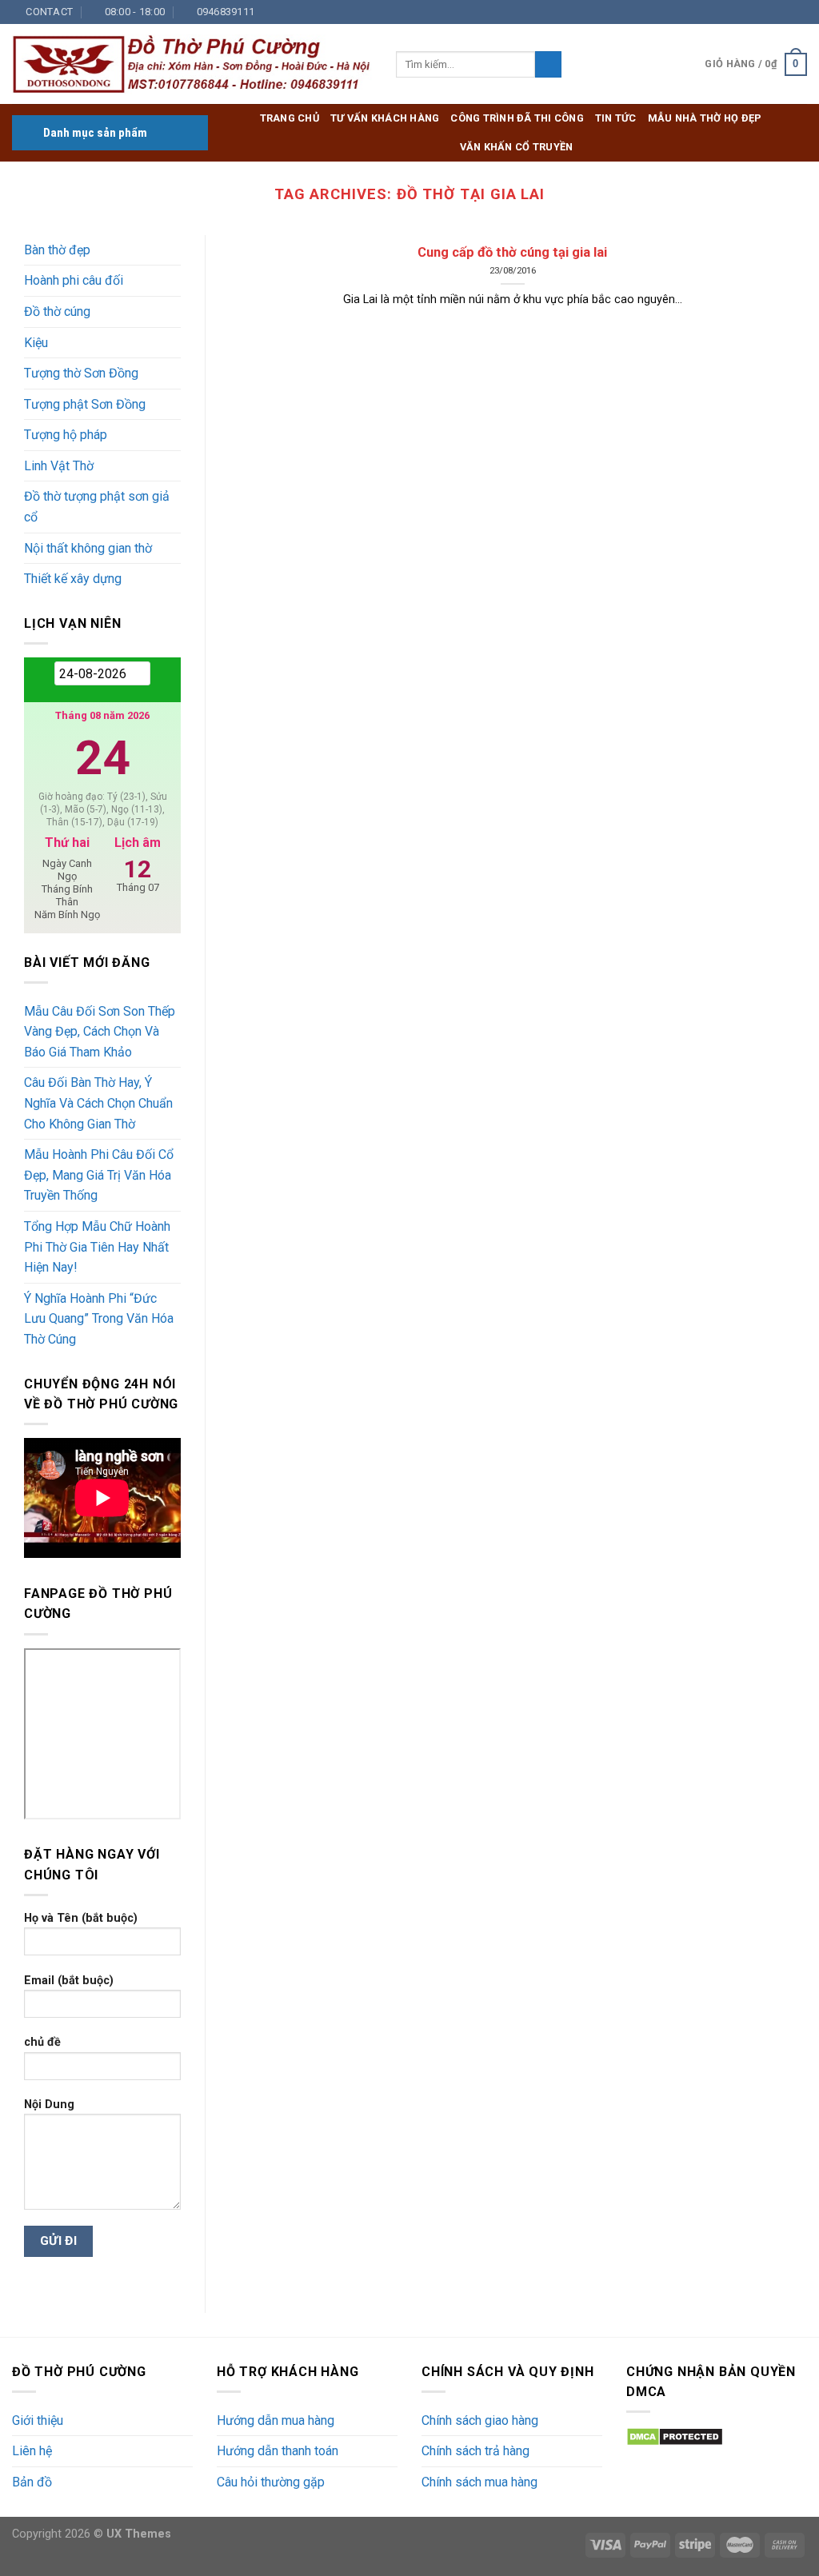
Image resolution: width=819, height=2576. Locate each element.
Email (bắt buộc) (69, 1981)
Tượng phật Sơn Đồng (85, 404)
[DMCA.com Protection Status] (675, 2436)
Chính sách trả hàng (475, 2451)
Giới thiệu (38, 2420)
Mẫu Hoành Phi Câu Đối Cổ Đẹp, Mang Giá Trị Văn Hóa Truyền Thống (99, 1175)
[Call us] (769, 12)
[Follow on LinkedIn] (799, 12)
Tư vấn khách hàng (385, 118)
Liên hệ (32, 2451)
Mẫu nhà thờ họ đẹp (705, 118)
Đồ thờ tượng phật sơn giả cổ (97, 507)
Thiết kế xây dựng (73, 579)
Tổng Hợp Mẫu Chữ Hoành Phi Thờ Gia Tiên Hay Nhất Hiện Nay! (97, 1247)
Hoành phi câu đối (74, 280)
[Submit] (548, 65)
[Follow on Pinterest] (784, 12)
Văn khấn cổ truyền (517, 147)
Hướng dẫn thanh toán (278, 2451)
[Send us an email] (753, 12)
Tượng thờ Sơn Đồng (81, 373)
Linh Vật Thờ (59, 466)
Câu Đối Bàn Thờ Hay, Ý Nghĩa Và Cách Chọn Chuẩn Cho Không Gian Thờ (98, 1103)
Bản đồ (32, 2482)
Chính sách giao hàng (480, 2420)
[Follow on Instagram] (722, 12)
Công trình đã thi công (517, 118)
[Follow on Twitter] (738, 12)
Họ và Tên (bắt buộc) (81, 1918)
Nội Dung (49, 2105)
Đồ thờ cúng (57, 312)
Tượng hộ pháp (66, 435)
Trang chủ (290, 118)
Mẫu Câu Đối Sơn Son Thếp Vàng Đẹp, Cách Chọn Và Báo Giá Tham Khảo (100, 1032)
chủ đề (42, 2042)
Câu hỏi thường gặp (271, 2482)
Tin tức (616, 118)
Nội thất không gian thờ (88, 548)
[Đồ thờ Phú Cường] (192, 65)
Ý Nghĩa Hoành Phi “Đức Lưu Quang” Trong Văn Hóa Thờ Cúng (99, 1319)
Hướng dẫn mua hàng (276, 2420)
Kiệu (36, 343)
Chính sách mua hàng (479, 2482)
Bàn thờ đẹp (57, 250)
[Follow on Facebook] (707, 12)
